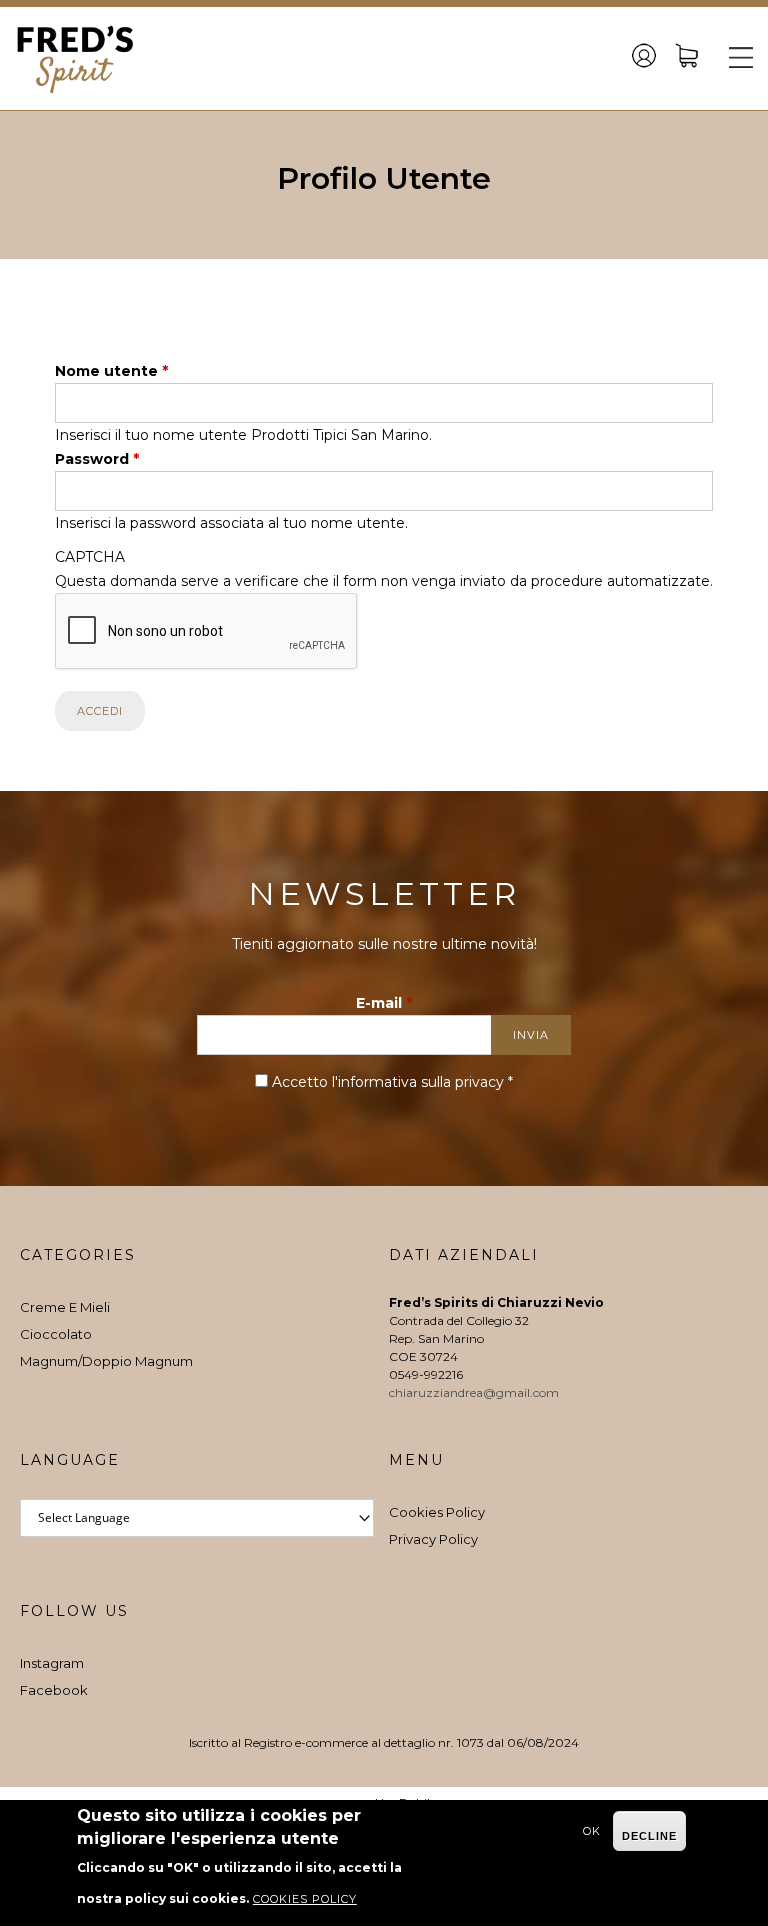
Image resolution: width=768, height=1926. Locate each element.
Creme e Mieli (65, 1307)
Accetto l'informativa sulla (392, 1082)
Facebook (54, 1690)
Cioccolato (56, 1334)
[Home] (75, 58)
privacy (479, 1082)
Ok (592, 1831)
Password (97, 459)
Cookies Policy (437, 1512)
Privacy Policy (433, 1539)
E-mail (384, 1003)
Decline (649, 1836)
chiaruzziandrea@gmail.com (475, 1392)
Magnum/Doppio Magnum (106, 1361)
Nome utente (111, 371)
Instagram (52, 1663)
